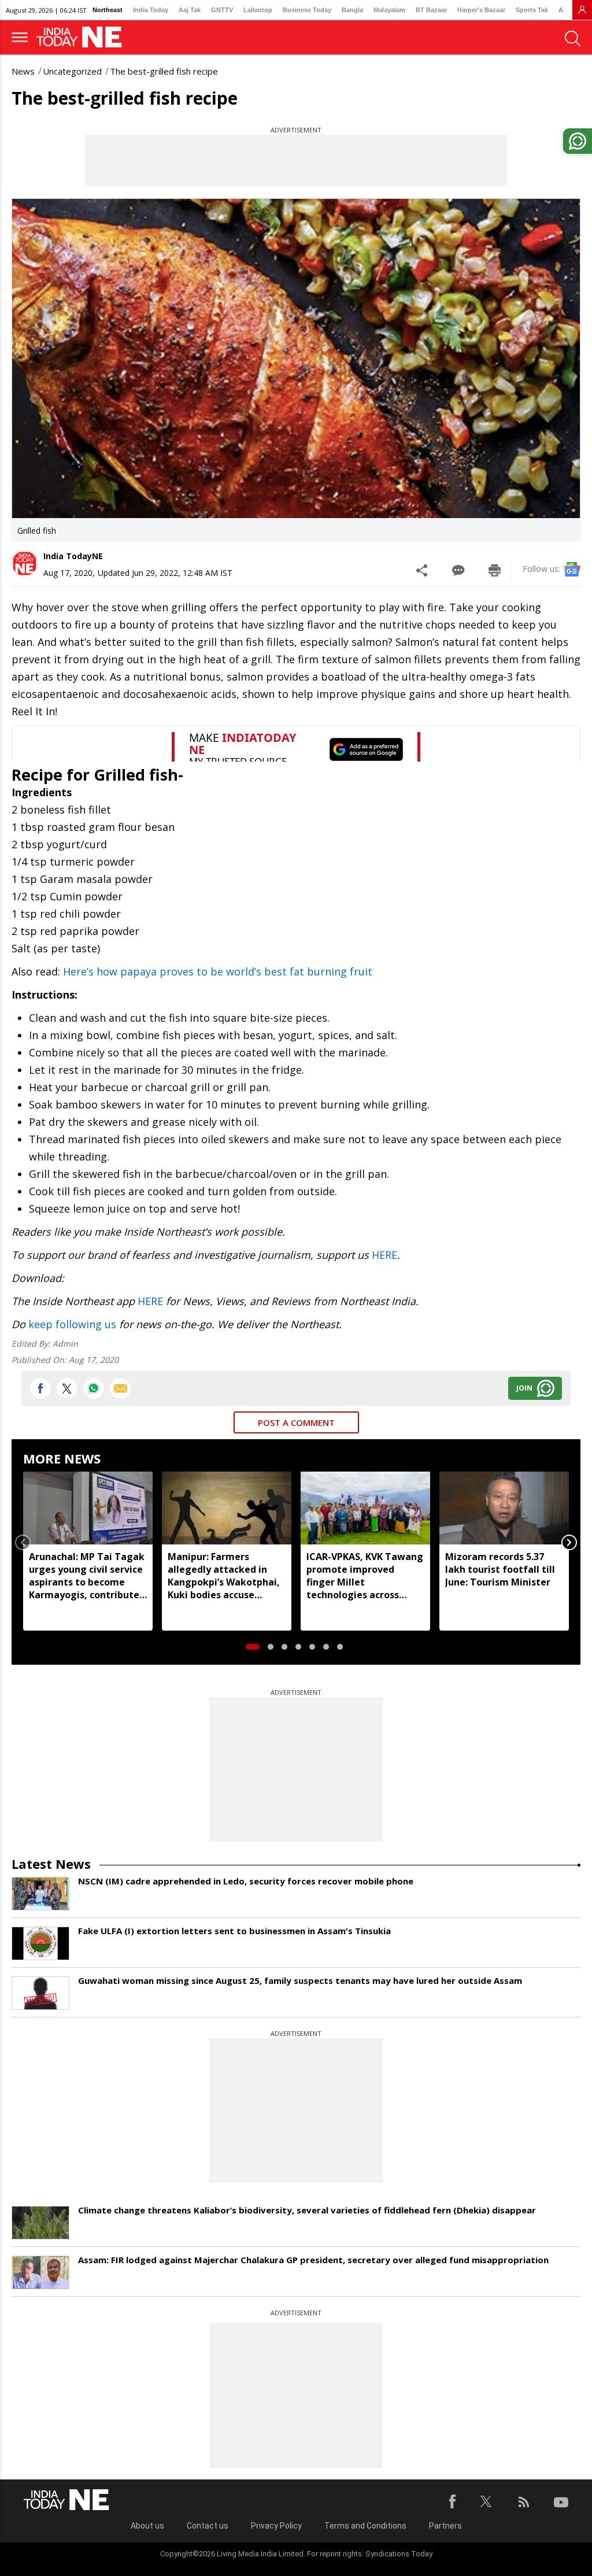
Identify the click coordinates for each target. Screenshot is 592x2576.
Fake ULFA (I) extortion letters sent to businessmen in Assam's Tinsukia (234, 1931)
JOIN (524, 1388)
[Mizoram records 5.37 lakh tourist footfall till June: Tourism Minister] (504, 1508)
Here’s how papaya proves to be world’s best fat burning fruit (218, 971)
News (23, 71)
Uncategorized (72, 71)
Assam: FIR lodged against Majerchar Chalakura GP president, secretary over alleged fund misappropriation (313, 2260)
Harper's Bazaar (481, 10)
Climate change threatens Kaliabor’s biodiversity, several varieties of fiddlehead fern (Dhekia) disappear (307, 2210)
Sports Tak (532, 10)
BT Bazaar (431, 10)
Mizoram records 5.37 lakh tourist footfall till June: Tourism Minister (500, 1569)
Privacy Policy (276, 2526)
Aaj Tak (190, 10)
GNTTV (222, 10)
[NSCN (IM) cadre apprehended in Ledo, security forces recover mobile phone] (40, 1894)
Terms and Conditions (365, 2526)
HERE (384, 1255)
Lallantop (258, 10)
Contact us (208, 2526)
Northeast (108, 10)
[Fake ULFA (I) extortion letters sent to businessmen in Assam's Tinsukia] (40, 1943)
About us (147, 2526)
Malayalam (389, 10)
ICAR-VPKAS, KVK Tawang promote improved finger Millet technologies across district (365, 1576)
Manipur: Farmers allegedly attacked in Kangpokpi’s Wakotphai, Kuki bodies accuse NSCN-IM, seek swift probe (224, 1576)
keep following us (72, 1324)
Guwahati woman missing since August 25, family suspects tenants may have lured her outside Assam (300, 1980)
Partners (445, 2526)
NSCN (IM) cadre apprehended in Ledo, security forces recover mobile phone (246, 1881)
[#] (94, 1388)
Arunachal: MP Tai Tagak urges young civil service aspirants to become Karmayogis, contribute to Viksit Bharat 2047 (87, 1576)
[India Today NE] (83, 37)
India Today (151, 10)
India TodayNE (73, 556)
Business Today (307, 10)
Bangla (352, 10)
